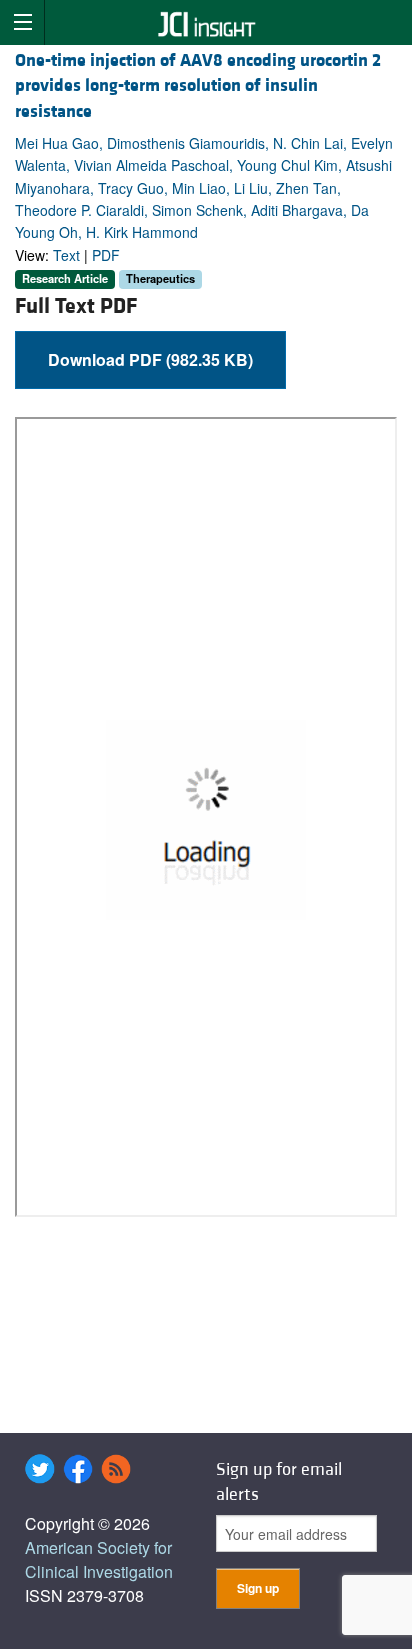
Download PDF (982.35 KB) (150, 359)
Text (66, 255)
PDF (106, 255)
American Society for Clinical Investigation (99, 1559)
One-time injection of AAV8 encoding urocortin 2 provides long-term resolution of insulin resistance (198, 85)
